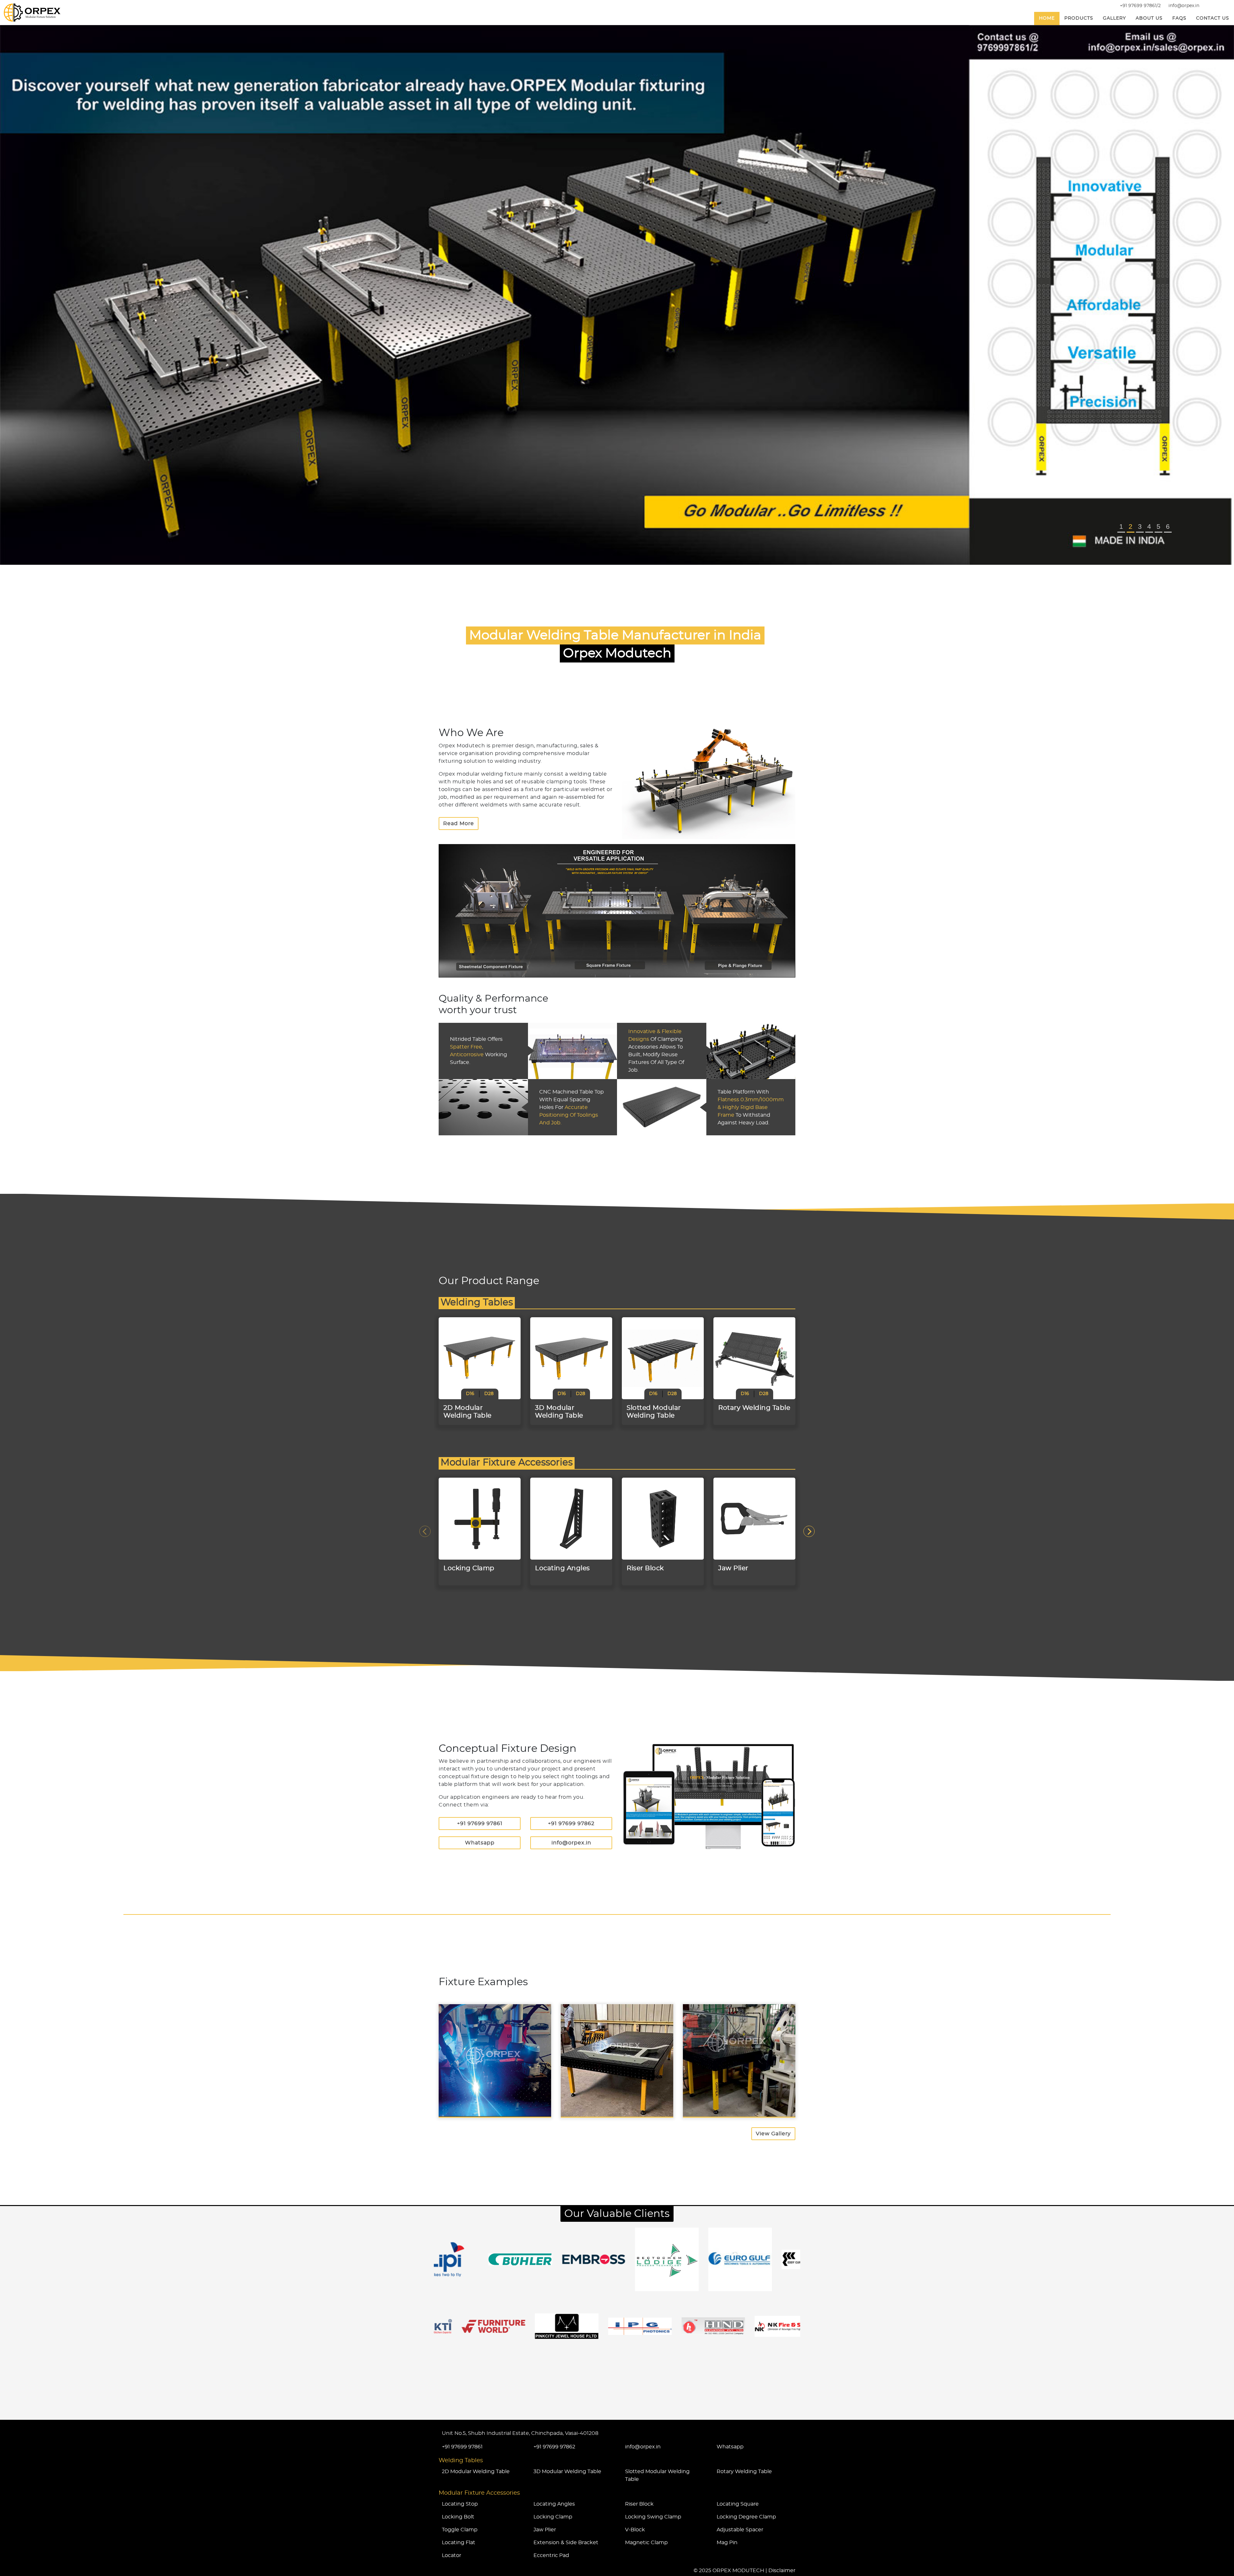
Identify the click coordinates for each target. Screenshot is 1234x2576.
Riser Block (639, 2504)
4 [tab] (1149, 526)
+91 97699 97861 (480, 1824)
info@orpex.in (1184, 6)
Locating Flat (459, 2543)
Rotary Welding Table (744, 2472)
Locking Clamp (553, 2517)
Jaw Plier (545, 2530)
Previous (425, 1531)
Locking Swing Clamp (653, 2517)
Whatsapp (480, 1843)
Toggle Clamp (460, 2530)
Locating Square (738, 2504)
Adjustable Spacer (740, 2530)
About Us (1149, 18)
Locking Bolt (458, 2517)
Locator (452, 2555)
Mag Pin (727, 2543)
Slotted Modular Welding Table (657, 2475)
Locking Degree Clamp (746, 2517)
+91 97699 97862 (571, 1824)
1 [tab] (1121, 526)
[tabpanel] (617, 295)
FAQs (1179, 18)
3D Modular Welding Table (567, 2472)
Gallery (1114, 18)
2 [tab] (1131, 526)
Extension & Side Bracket (566, 2543)
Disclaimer (782, 2571)
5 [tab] (1158, 526)
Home (1047, 18)
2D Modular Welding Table (476, 2472)
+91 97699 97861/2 (1140, 6)
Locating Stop (460, 2504)
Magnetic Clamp (646, 2543)
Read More (459, 824)
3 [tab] (1140, 526)
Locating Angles (554, 2504)
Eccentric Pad (551, 2555)
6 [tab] (1168, 526)
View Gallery (773, 2134)
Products (1079, 18)
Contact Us (1213, 18)
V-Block (635, 2530)
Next (809, 1531)
